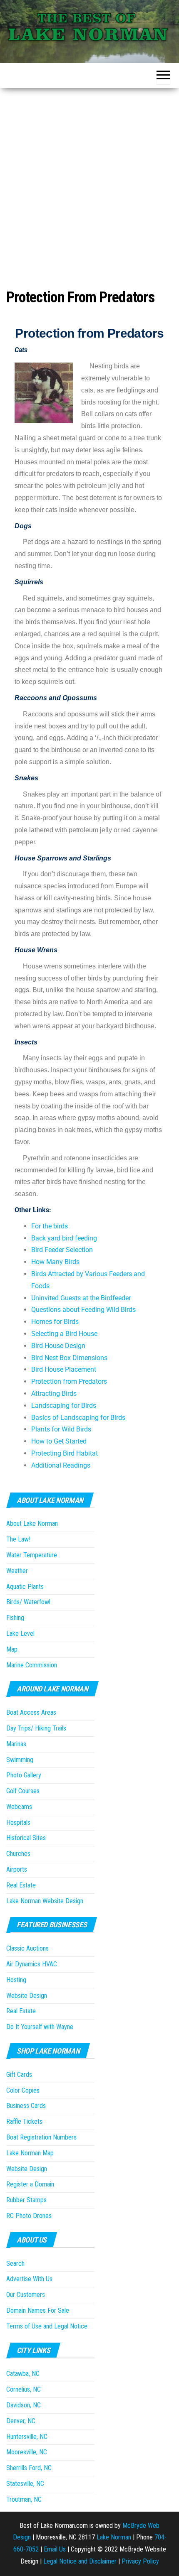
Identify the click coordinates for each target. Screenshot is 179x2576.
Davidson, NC (24, 2405)
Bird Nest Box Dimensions (69, 1358)
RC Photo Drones (29, 2216)
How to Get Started (59, 1441)
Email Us (55, 2549)
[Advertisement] (89, 181)
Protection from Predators (69, 1381)
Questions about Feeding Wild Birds (83, 1310)
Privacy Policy (140, 2561)
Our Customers (26, 2295)
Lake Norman (114, 2537)
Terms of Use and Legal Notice (47, 2326)
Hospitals (18, 1822)
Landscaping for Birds (64, 1406)
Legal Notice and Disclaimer (80, 2561)
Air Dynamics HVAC (32, 1964)
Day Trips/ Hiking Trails (36, 1728)
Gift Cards (19, 2075)
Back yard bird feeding (64, 1238)
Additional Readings (61, 1465)
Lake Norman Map (30, 2153)
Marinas (16, 1744)
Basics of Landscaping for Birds (78, 1418)
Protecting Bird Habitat (65, 1453)
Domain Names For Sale (38, 2310)
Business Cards (26, 2106)
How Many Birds (55, 1262)
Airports (17, 1869)
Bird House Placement (64, 1369)
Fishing (15, 1618)
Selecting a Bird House (64, 1334)
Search (15, 2263)
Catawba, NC (23, 2374)
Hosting (16, 1980)
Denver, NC (21, 2421)
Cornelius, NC (24, 2389)
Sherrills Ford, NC (29, 2468)
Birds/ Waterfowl (28, 1602)
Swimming (20, 1760)
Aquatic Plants (25, 1587)
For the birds (50, 1226)
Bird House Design (58, 1346)
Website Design (27, 1996)
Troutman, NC (24, 2499)
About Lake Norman (32, 1523)
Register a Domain (30, 2184)
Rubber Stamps (26, 2200)
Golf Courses (23, 1791)
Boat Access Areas (31, 1712)
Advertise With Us (29, 2279)
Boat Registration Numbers (41, 2137)
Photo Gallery (24, 1775)
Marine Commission (32, 1665)
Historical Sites (26, 1838)
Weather (17, 1571)
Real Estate (21, 1885)
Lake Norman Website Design (45, 1901)
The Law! (18, 1539)
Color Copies (23, 2090)
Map (12, 1649)
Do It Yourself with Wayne (40, 2027)
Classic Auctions (27, 1948)
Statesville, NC (25, 2484)
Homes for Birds (55, 1322)
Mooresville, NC (27, 2452)
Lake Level (20, 1634)
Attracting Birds (54, 1393)
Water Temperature (32, 1555)
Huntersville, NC (27, 2437)
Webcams (19, 1807)
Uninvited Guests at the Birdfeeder (81, 1298)
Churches (18, 1854)
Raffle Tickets (24, 2121)
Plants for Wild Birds (61, 1429)
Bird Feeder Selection (62, 1250)
